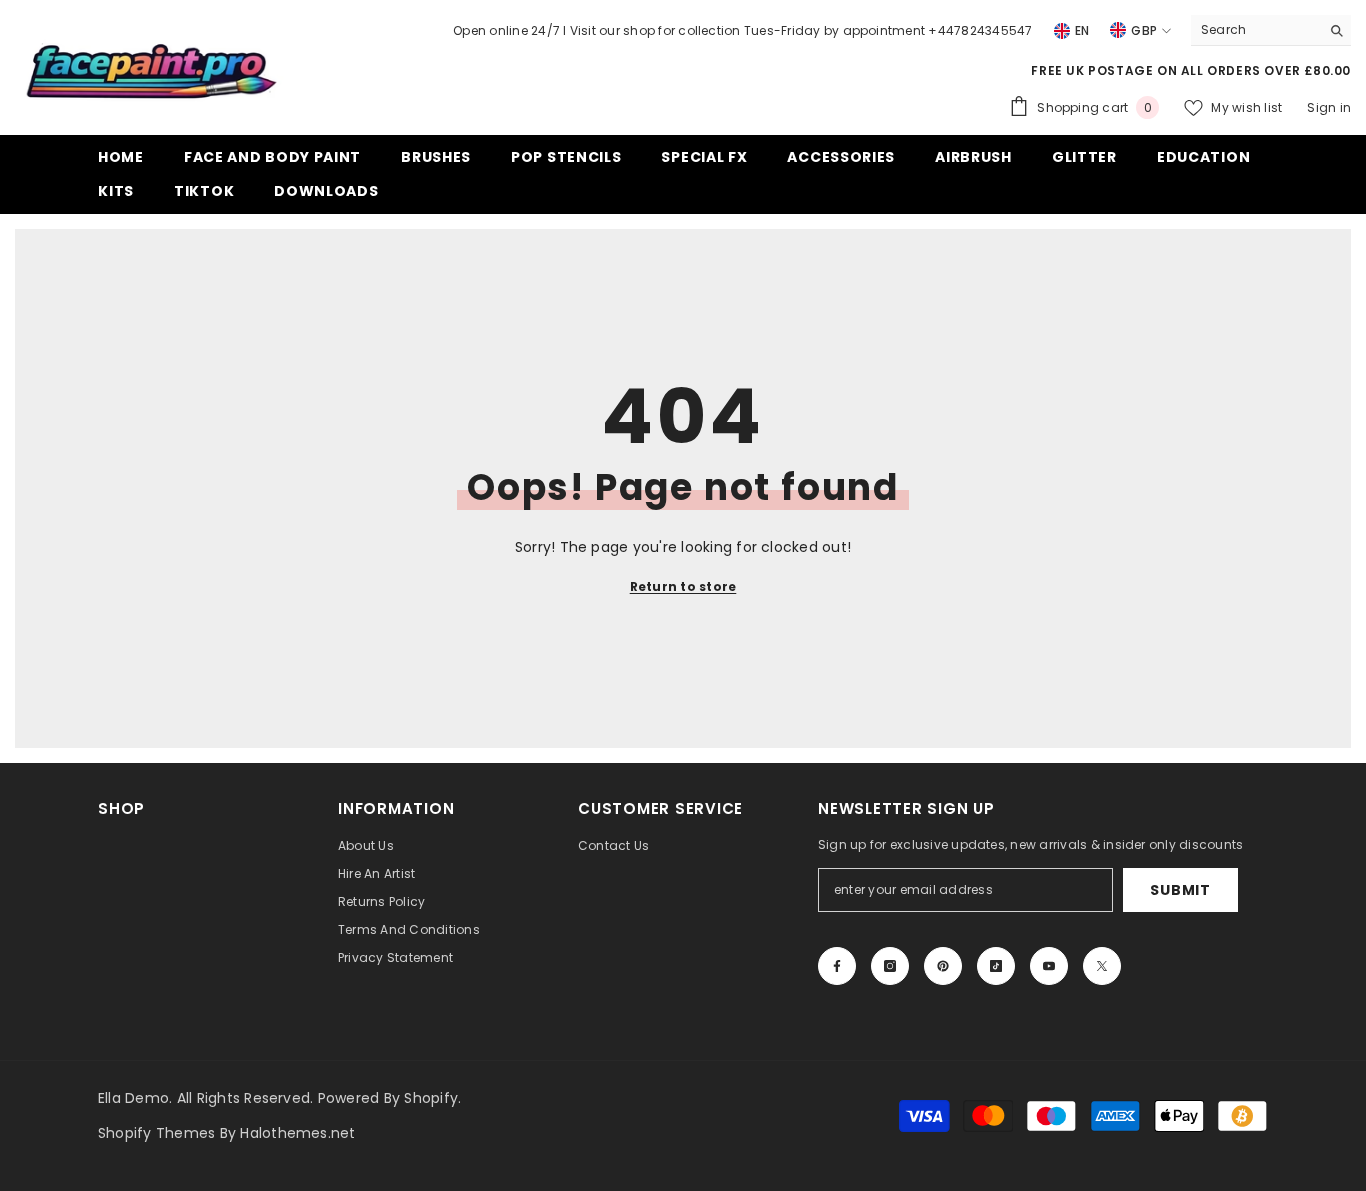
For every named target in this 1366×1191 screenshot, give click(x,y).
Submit (1180, 890)
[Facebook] (837, 966)
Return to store (683, 586)
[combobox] (1255, 30)
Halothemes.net (297, 1133)
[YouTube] (1049, 966)
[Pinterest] (943, 966)
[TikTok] (996, 966)
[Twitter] (1102, 966)
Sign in (1329, 107)
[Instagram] (890, 966)
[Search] (1271, 30)
